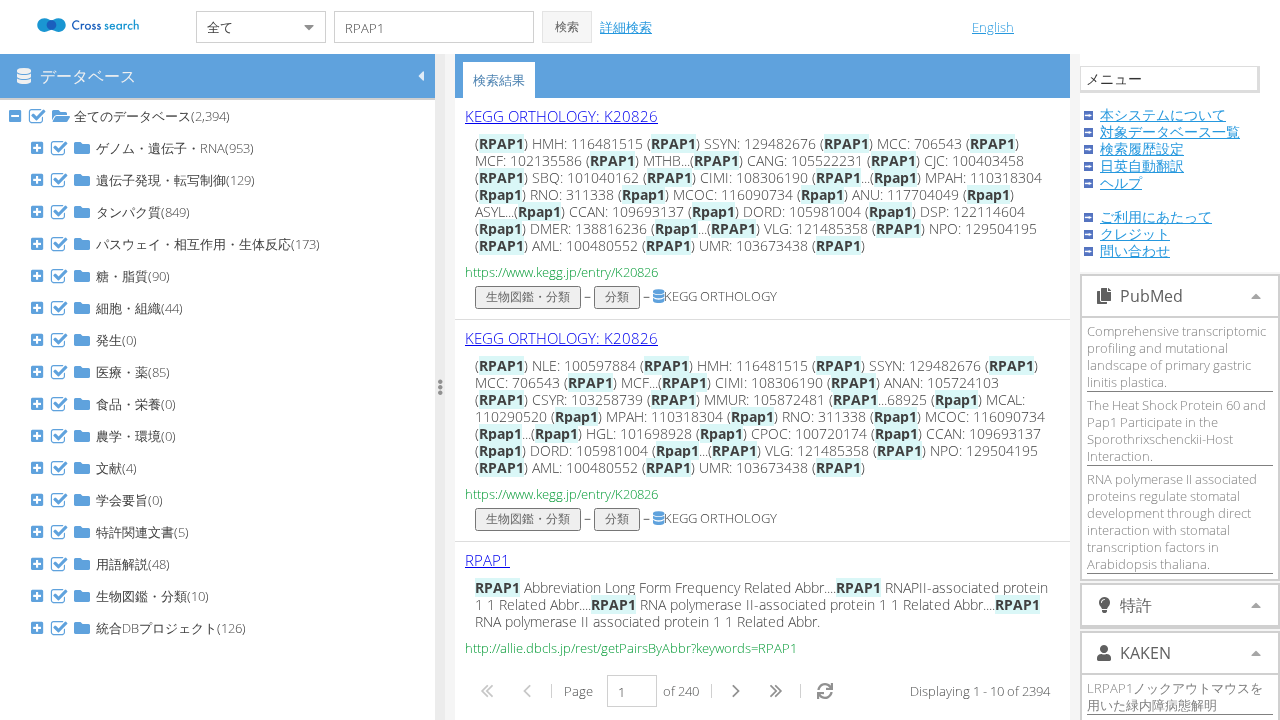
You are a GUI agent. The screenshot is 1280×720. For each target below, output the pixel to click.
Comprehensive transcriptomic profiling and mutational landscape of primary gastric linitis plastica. (1176, 356)
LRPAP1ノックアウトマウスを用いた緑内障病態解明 (1175, 696)
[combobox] (245, 27)
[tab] (499, 80)
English (993, 27)
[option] (762, 209)
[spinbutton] (632, 691)
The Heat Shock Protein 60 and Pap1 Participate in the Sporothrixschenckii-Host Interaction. (1176, 430)
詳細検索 (626, 27)
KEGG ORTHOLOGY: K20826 (561, 116)
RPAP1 (487, 560)
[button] (567, 27)
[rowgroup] (222, 410)
